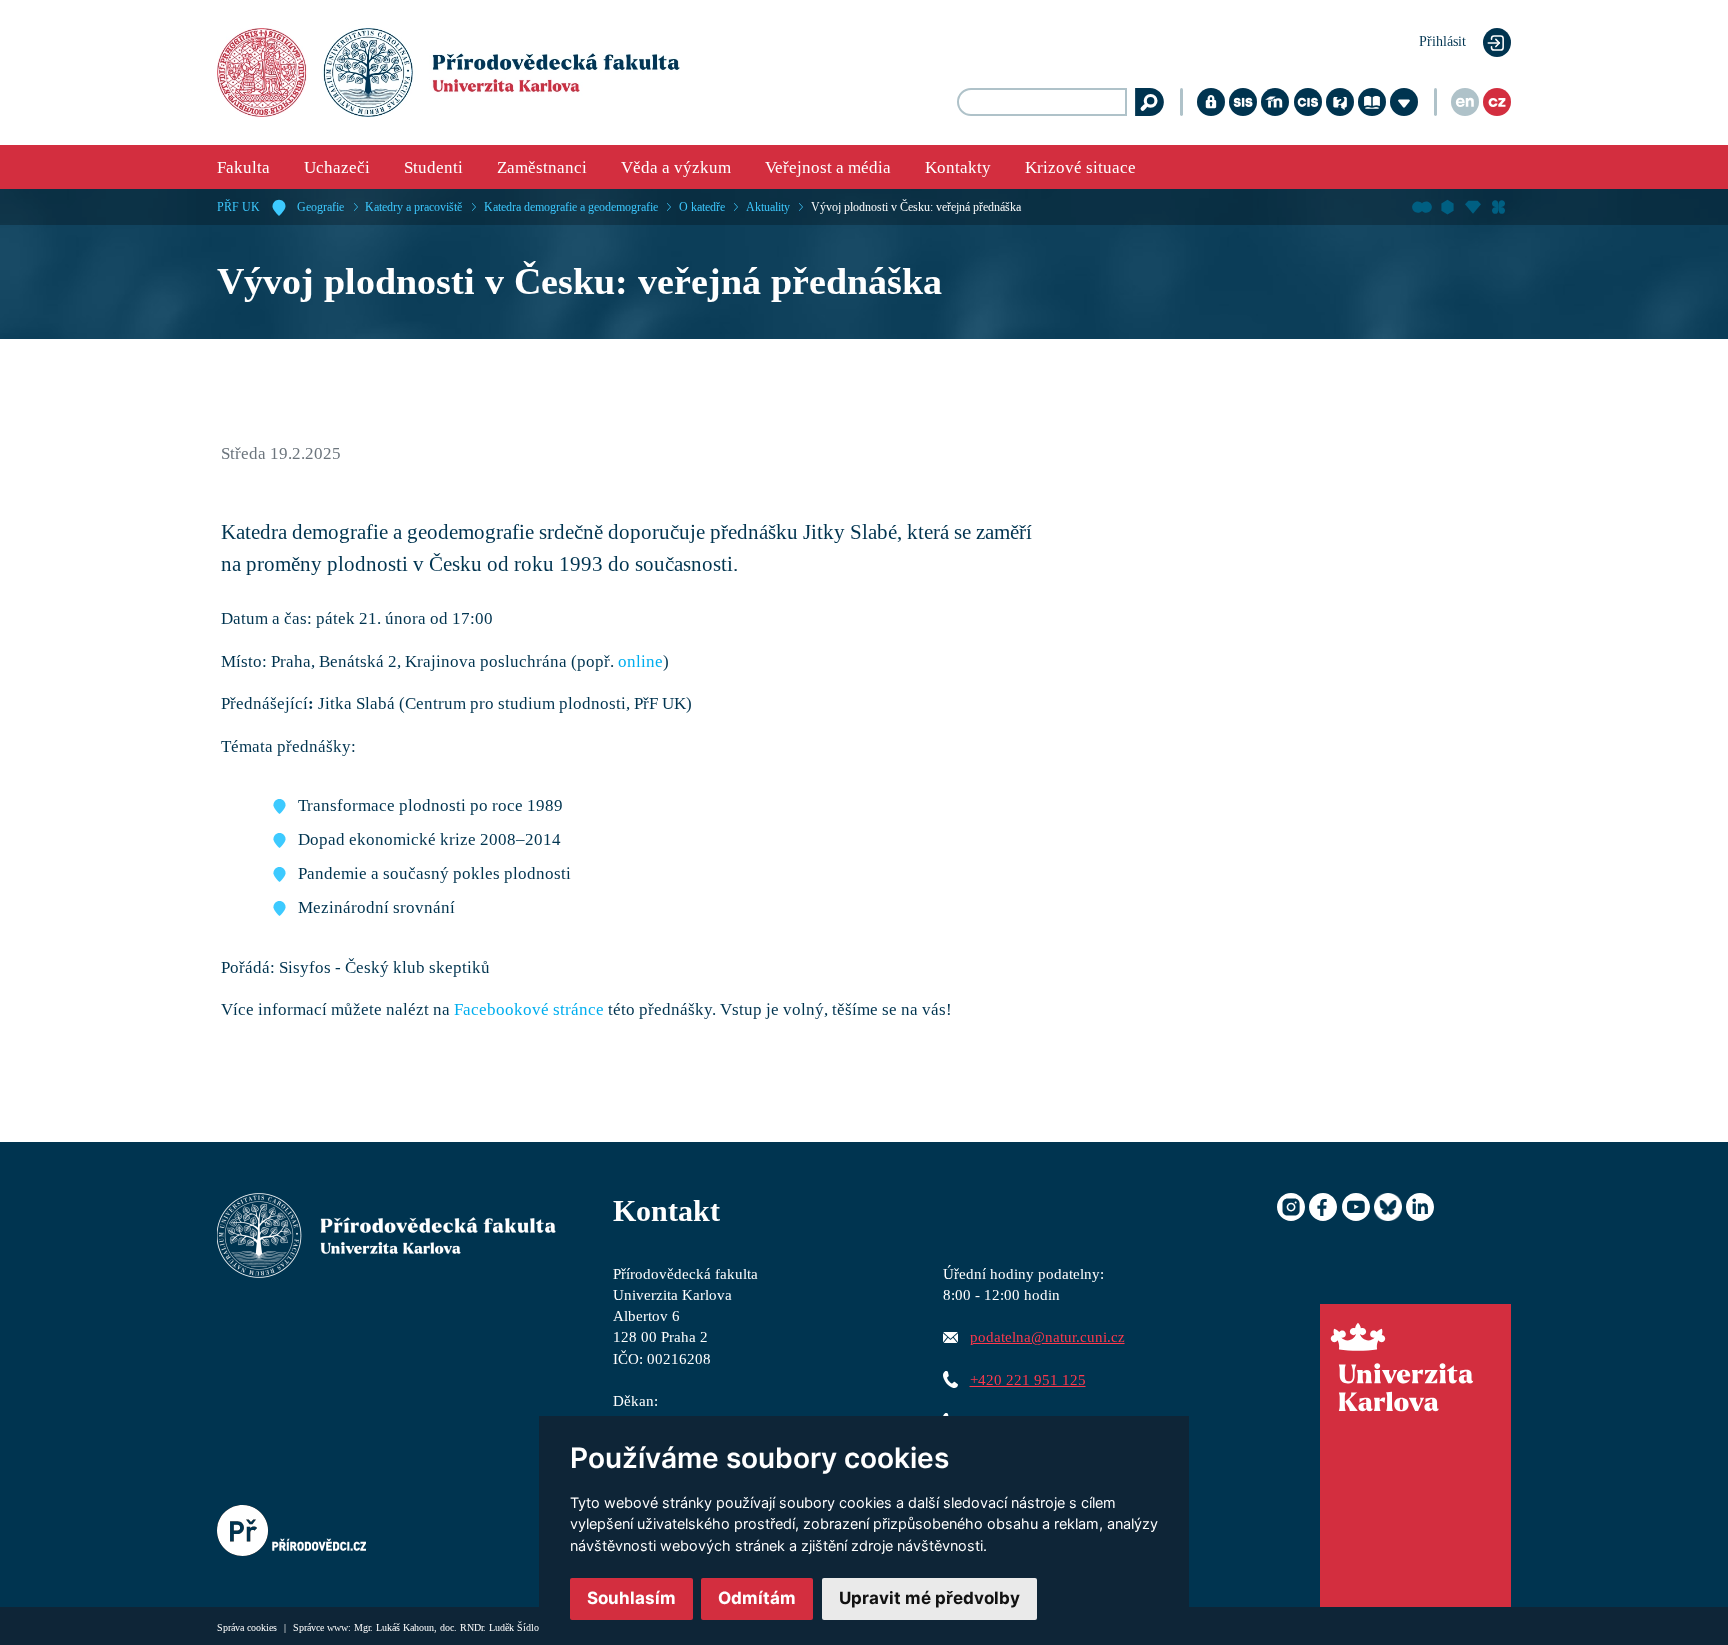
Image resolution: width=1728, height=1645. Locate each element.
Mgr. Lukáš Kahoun (394, 1627)
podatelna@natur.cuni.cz (1047, 1336)
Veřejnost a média (828, 167)
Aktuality (768, 207)
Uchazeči (337, 167)
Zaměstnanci (542, 167)
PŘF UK (238, 207)
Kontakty (958, 167)
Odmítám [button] (757, 1598)
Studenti (433, 167)
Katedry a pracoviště (413, 207)
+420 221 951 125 (1028, 1379)
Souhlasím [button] (631, 1598)
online (640, 661)
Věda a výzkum (676, 167)
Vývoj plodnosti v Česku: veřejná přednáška (916, 207)
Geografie (320, 207)
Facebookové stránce (529, 1009)
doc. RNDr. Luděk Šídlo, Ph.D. (504, 1627)
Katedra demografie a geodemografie (571, 207)
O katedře (702, 207)
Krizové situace (1080, 167)
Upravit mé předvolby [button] (929, 1598)
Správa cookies (248, 1627)
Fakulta (243, 167)
